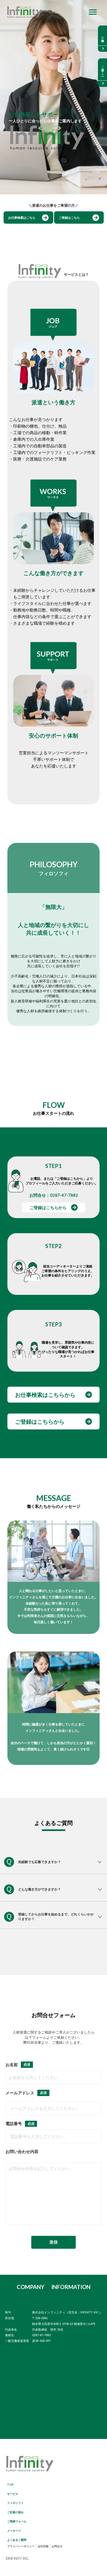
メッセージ (14, 2530)
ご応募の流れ (15, 2512)
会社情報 (43, 2546)
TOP (10, 2484)
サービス (13, 2494)
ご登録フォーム (17, 2521)
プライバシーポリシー (21, 2546)
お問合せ (57, 2546)
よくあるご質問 (17, 2540)
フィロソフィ (15, 2503)
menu (93, 12)
